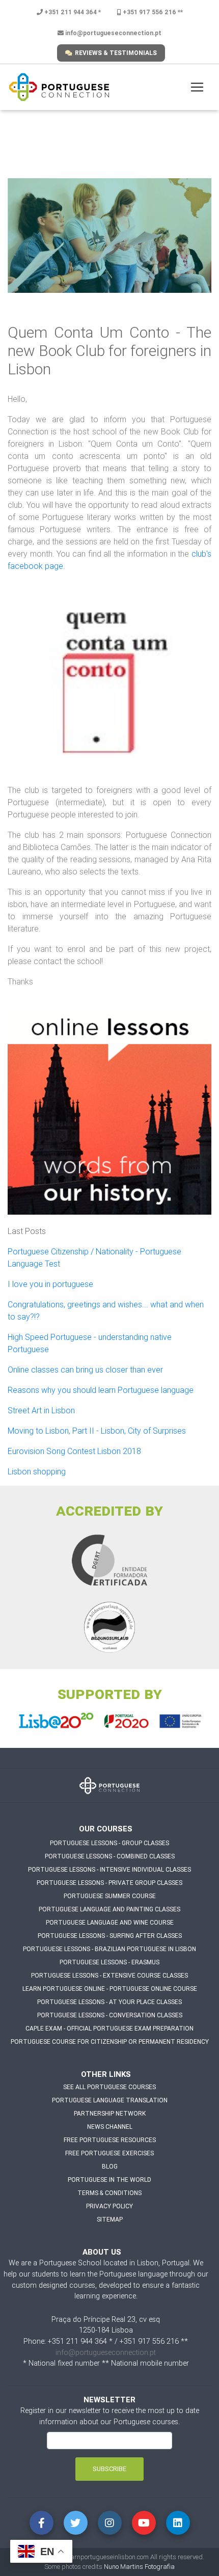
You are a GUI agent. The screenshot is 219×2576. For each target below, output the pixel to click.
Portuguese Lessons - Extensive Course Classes (109, 1975)
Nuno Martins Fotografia (139, 2567)
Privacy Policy (109, 2206)
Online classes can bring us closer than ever (85, 1369)
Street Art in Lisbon (41, 1410)
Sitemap (110, 2219)
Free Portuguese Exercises (109, 2153)
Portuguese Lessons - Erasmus (109, 1962)
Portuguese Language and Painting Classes (109, 1909)
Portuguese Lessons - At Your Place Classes (109, 2002)
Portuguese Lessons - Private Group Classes (109, 1883)
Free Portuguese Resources (110, 2140)
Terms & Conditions (109, 2193)
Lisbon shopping (37, 1471)
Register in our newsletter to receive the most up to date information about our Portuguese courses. (110, 2416)
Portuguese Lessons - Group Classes (109, 1843)
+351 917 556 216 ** (152, 12)
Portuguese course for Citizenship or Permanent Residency (110, 2041)
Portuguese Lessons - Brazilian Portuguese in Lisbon (109, 1949)
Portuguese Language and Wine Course (110, 1922)
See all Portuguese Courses (109, 2087)
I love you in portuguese (50, 1284)
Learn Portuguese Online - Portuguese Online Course (110, 1989)
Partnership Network (110, 2113)
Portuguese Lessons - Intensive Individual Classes (109, 1869)
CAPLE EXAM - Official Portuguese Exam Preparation (109, 2028)
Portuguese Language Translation (110, 2100)
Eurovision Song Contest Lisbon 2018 (74, 1451)
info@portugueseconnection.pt (113, 33)
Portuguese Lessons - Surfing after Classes (110, 1936)
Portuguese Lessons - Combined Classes (110, 1856)
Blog (110, 2166)
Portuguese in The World (109, 2180)
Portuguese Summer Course (110, 1896)
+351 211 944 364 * (72, 12)
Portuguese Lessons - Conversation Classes (110, 2015)
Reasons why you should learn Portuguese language (101, 1390)
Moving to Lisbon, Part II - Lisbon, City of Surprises (97, 1431)
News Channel (110, 2127)
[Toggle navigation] (197, 87)
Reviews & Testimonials (116, 53)
